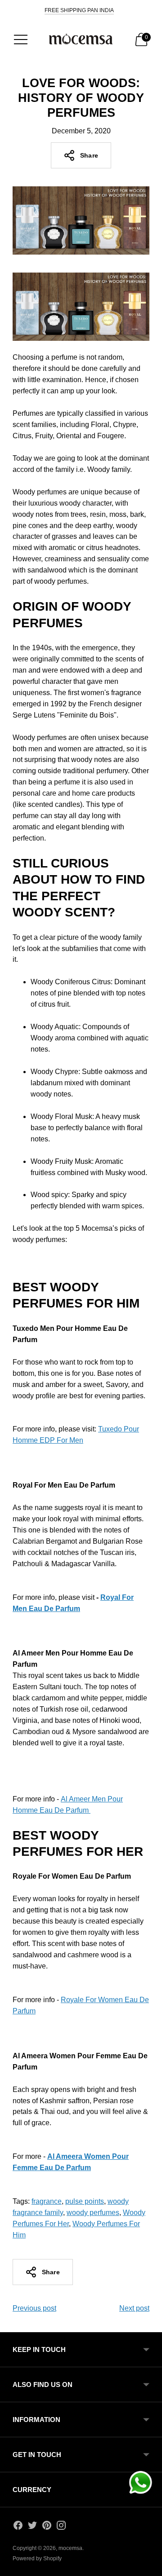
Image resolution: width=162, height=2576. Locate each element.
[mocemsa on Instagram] (61, 2527)
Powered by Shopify (37, 2558)
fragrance (47, 2201)
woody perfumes (93, 2213)
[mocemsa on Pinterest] (47, 2527)
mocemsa (70, 2548)
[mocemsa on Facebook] (18, 2527)
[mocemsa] (81, 40)
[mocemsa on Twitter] (32, 2527)
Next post (134, 2308)
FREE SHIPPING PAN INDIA (79, 10)
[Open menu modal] (21, 40)
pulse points (85, 2201)
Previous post (34, 2308)
